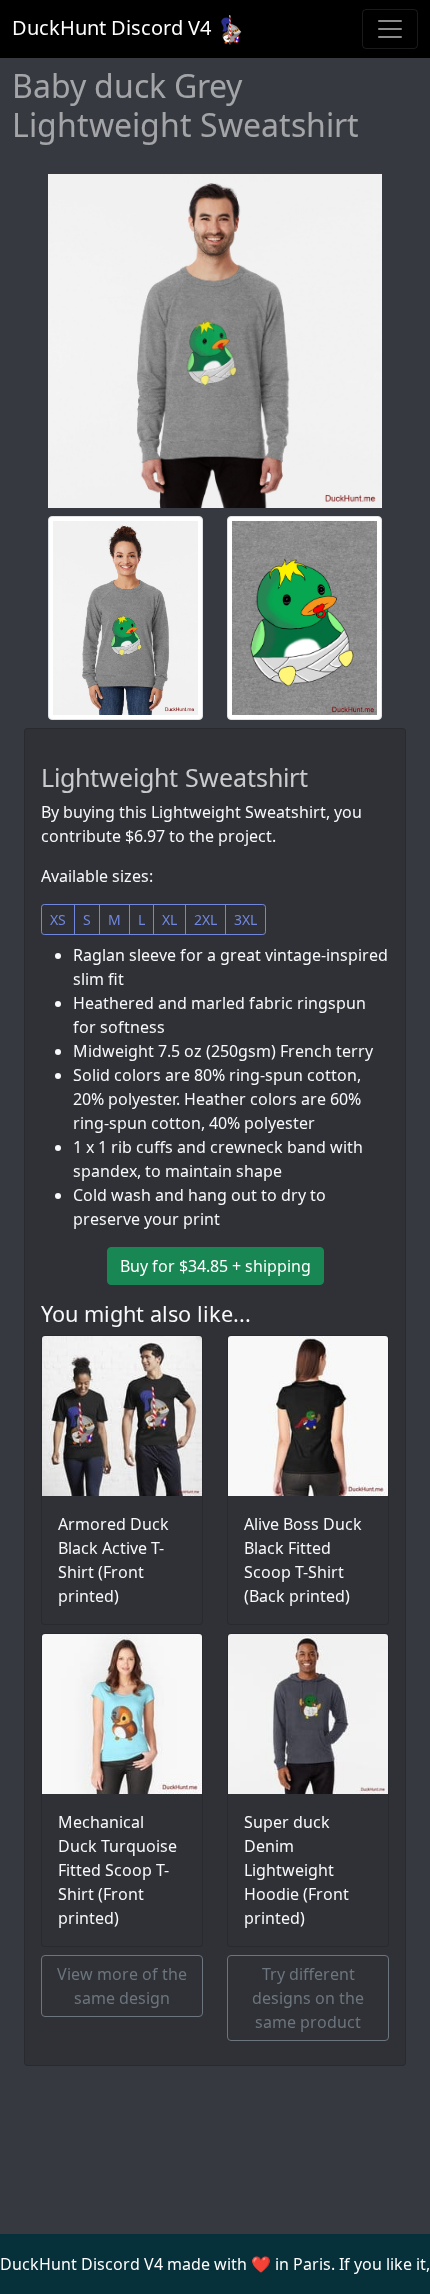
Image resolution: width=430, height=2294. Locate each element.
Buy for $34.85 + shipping (215, 1266)
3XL (245, 919)
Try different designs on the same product (308, 1998)
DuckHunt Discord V (111, 27)
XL (169, 919)
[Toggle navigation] (390, 29)
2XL (205, 919)
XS (58, 919)
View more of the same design (122, 1986)
